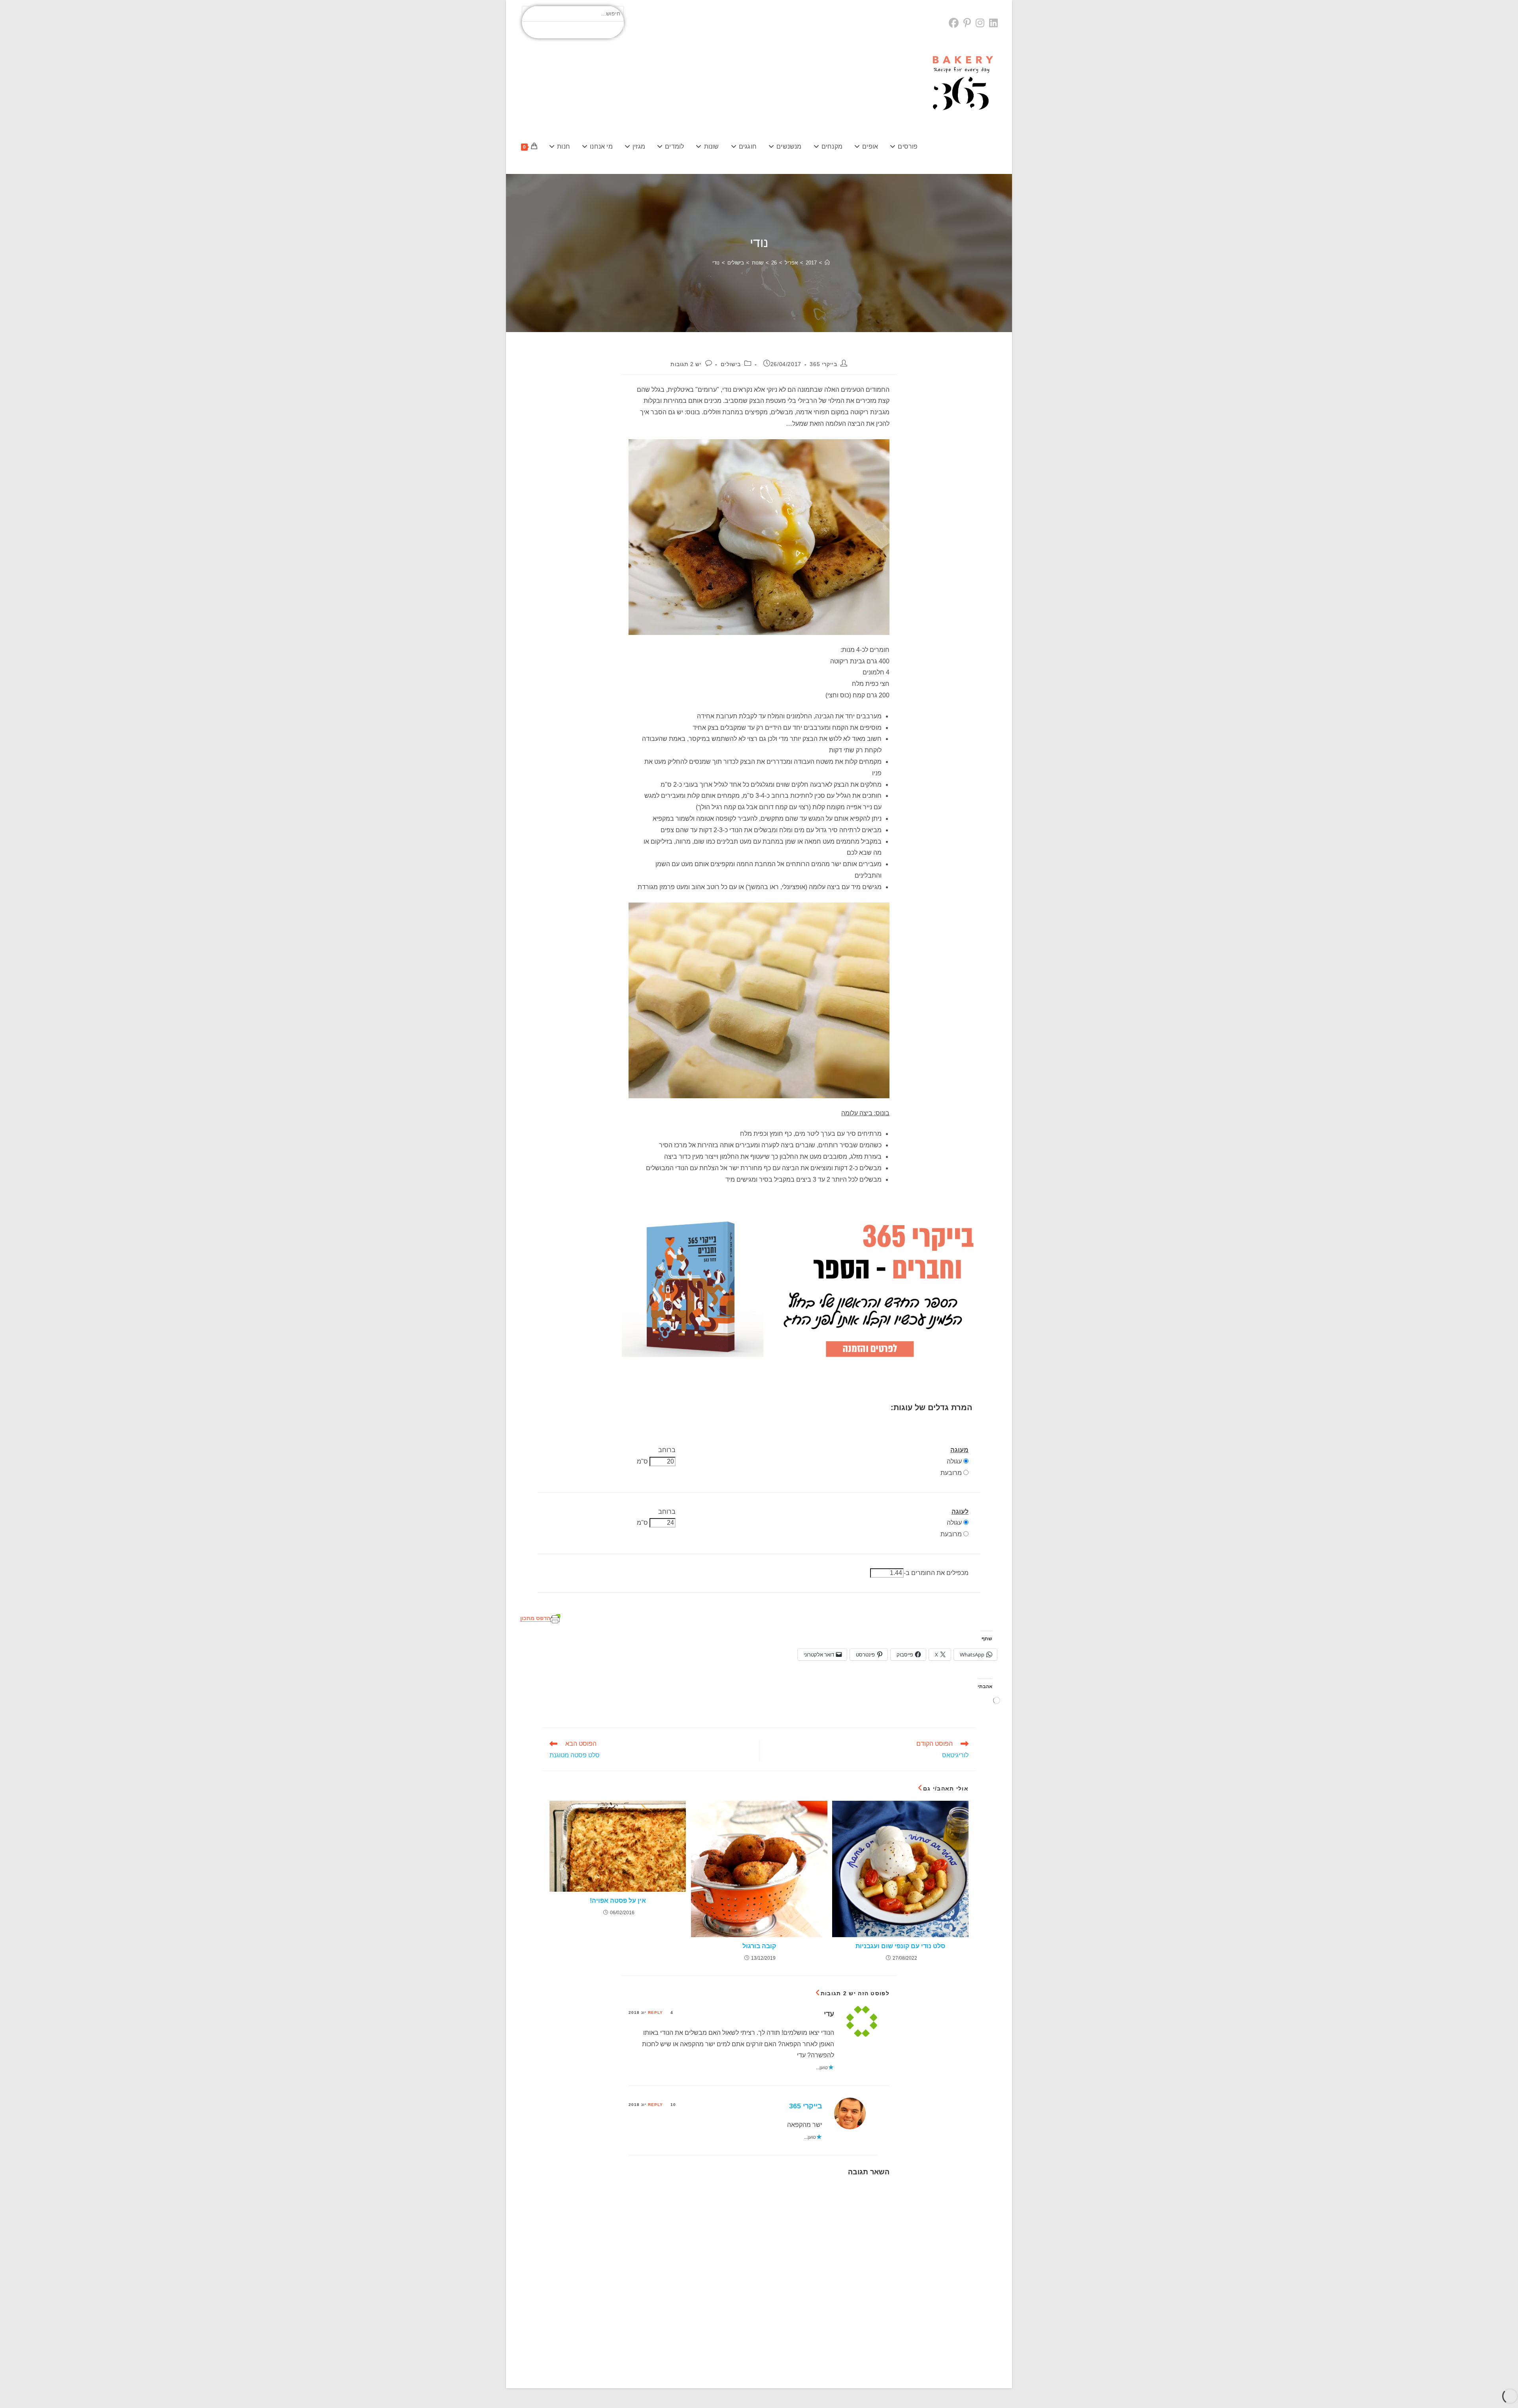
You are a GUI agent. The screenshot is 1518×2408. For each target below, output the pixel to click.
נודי (716, 263)
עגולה (954, 1461)
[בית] (827, 263)
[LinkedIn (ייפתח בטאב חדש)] (993, 23)
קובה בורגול (759, 1946)
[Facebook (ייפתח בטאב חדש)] (955, 23)
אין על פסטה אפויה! (618, 1901)
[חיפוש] (613, 30)
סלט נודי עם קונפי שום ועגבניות (900, 1946)
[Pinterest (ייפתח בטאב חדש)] (967, 23)
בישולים (731, 364)
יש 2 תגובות (686, 364)
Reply (655, 2012)
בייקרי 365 (823, 364)
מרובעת (951, 1473)
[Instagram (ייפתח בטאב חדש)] (980, 23)
